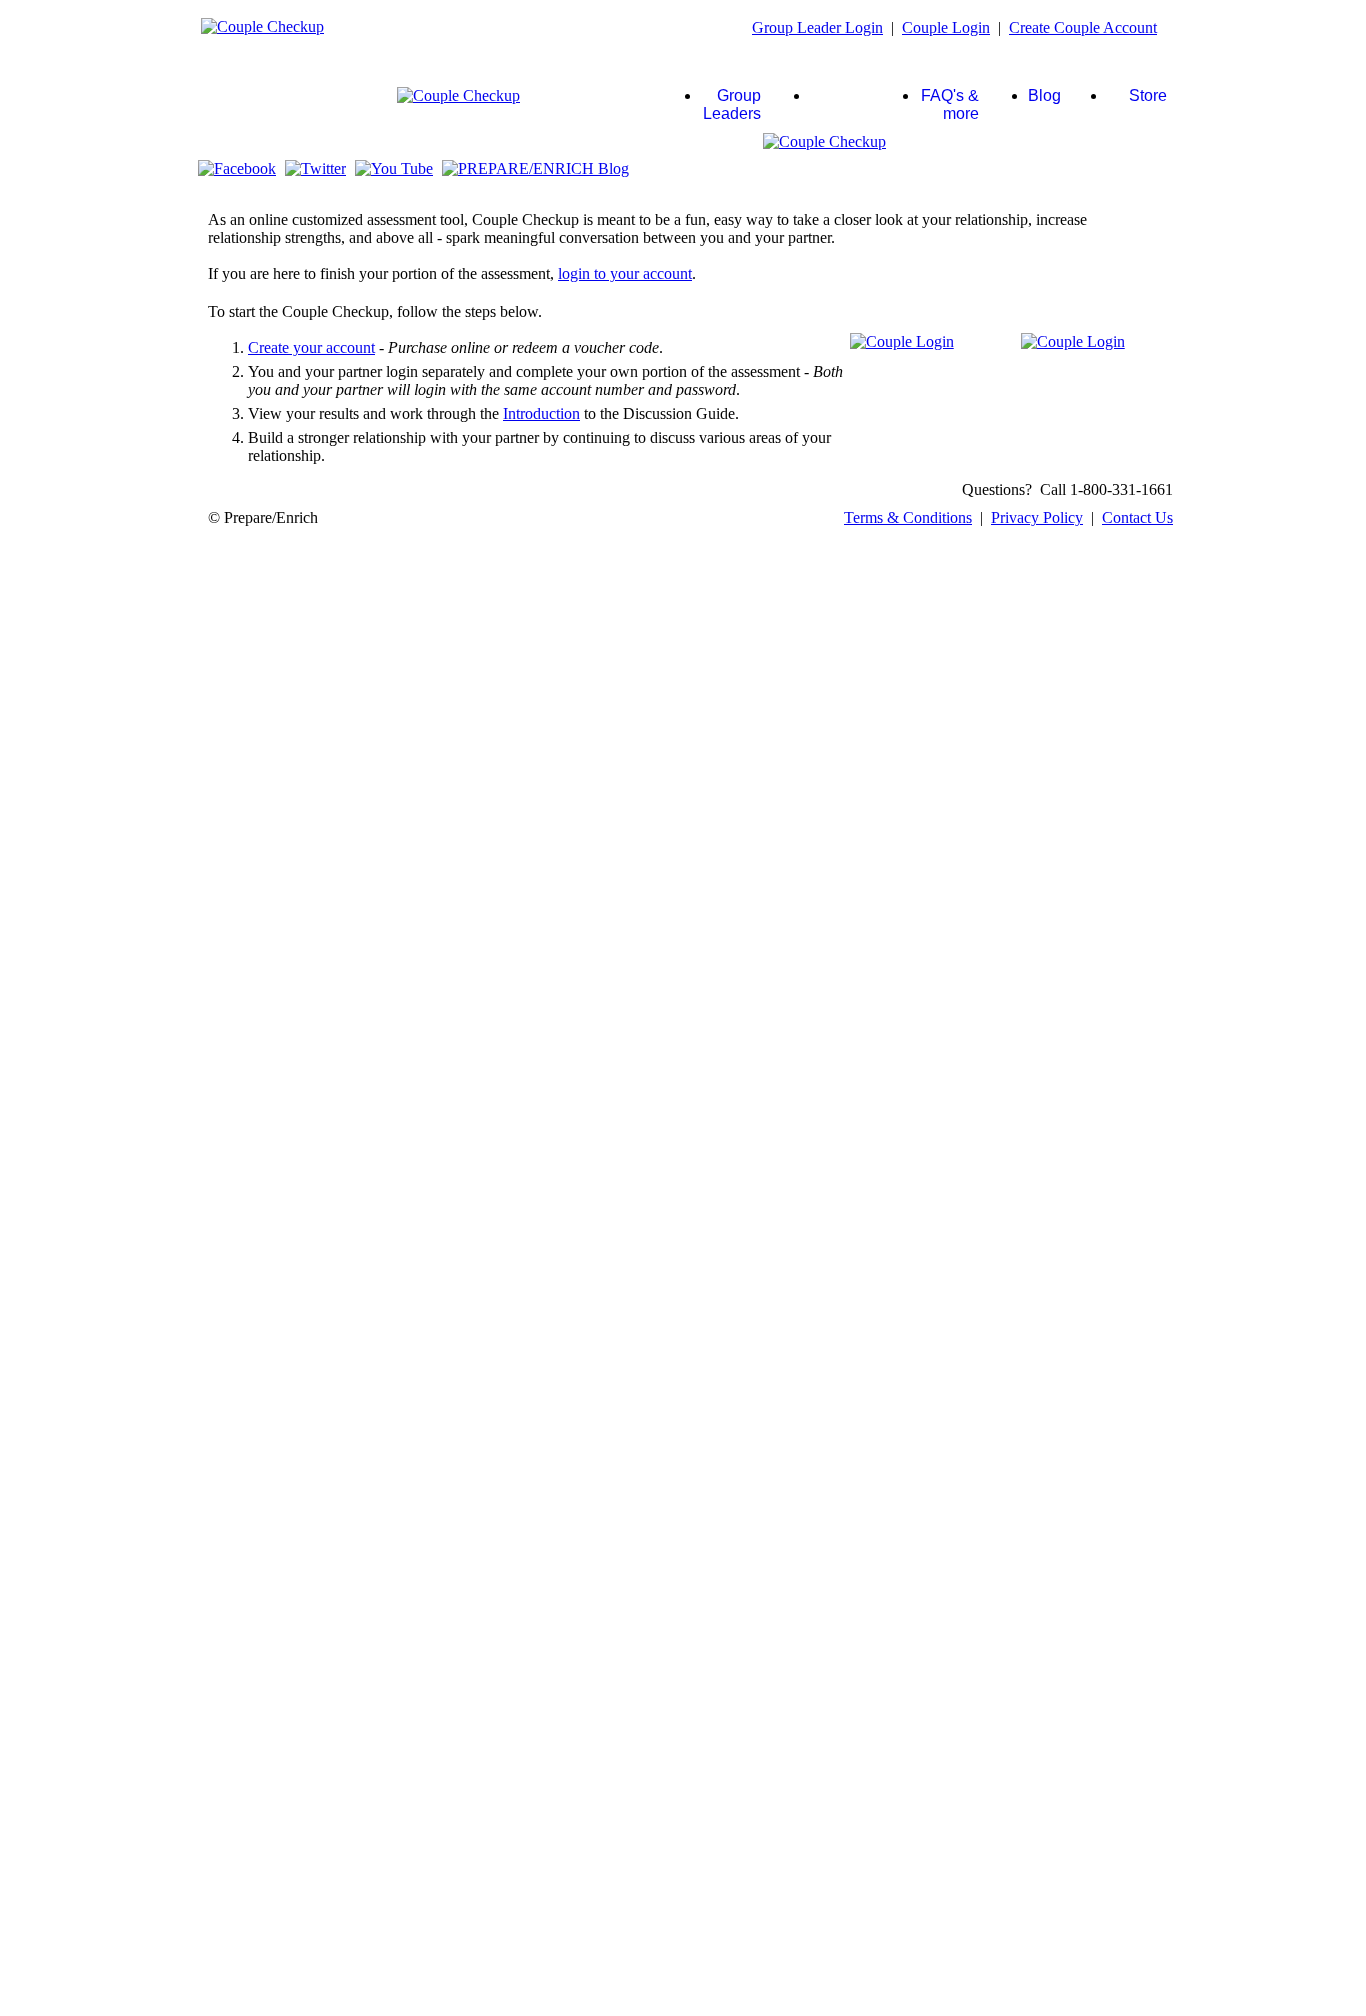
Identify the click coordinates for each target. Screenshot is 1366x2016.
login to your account (625, 273)
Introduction (541, 413)
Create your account (311, 347)
